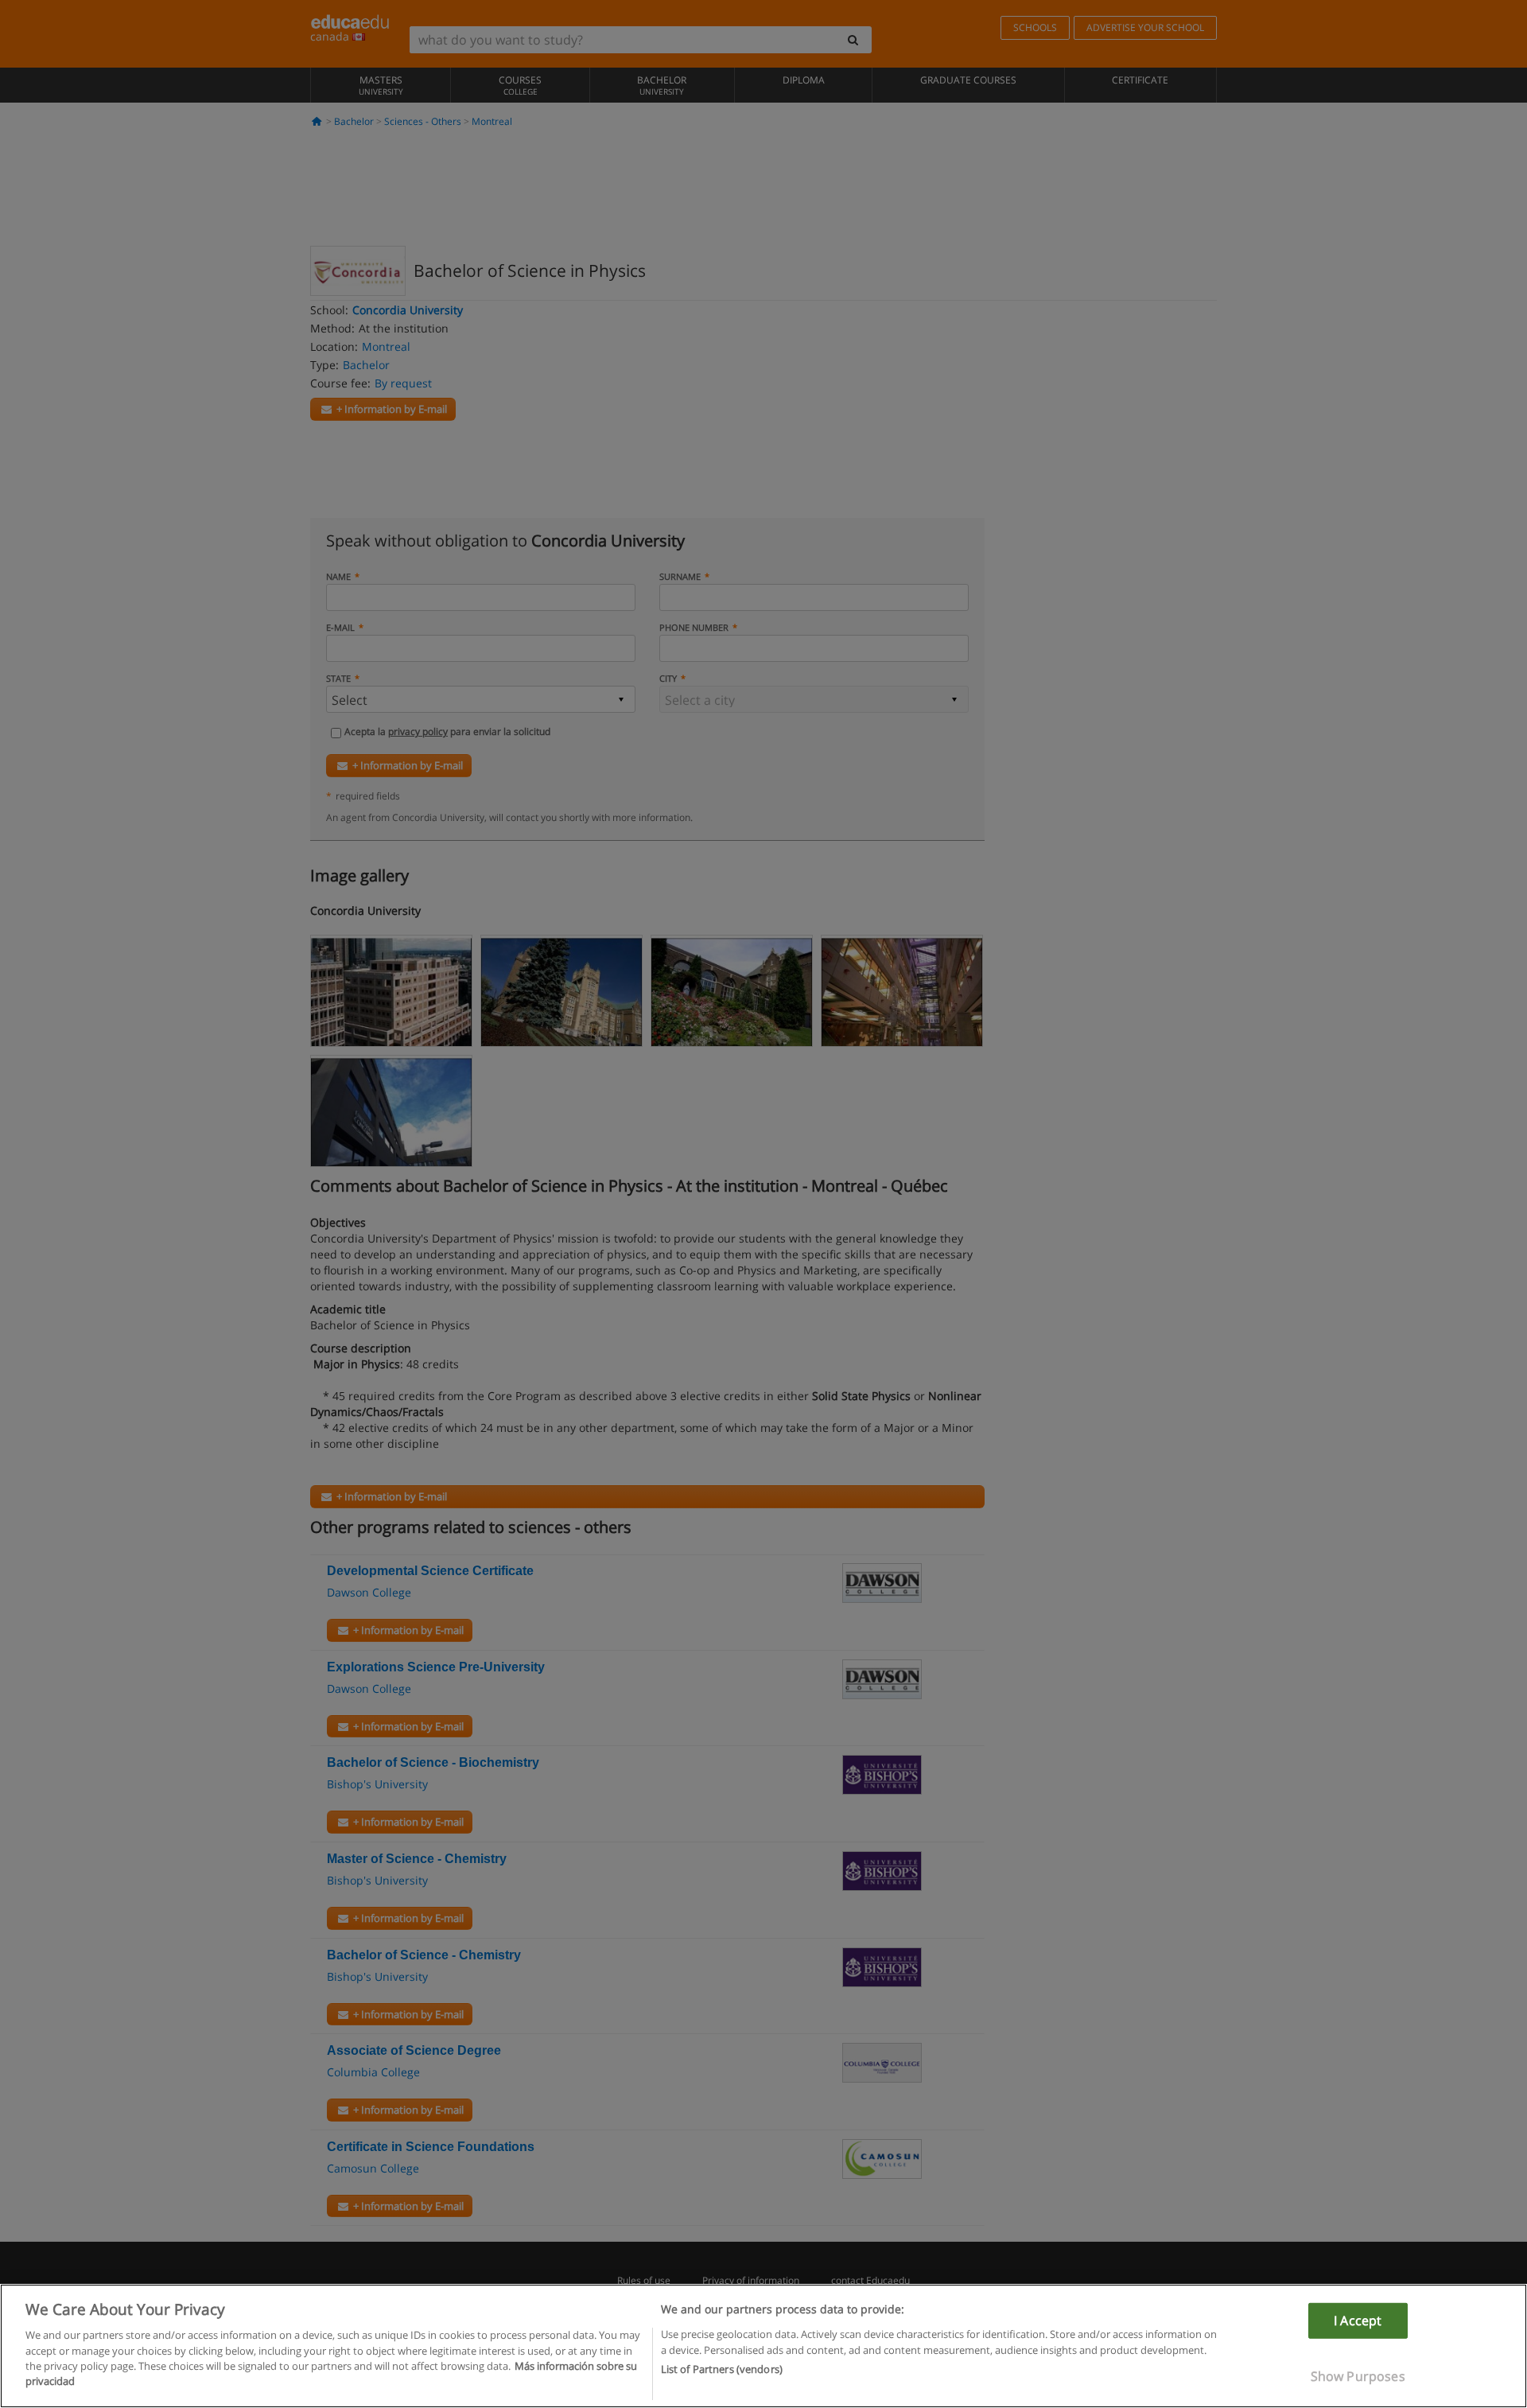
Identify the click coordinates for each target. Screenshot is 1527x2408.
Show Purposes (1358, 2376)
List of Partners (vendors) (722, 2369)
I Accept (1358, 2320)
